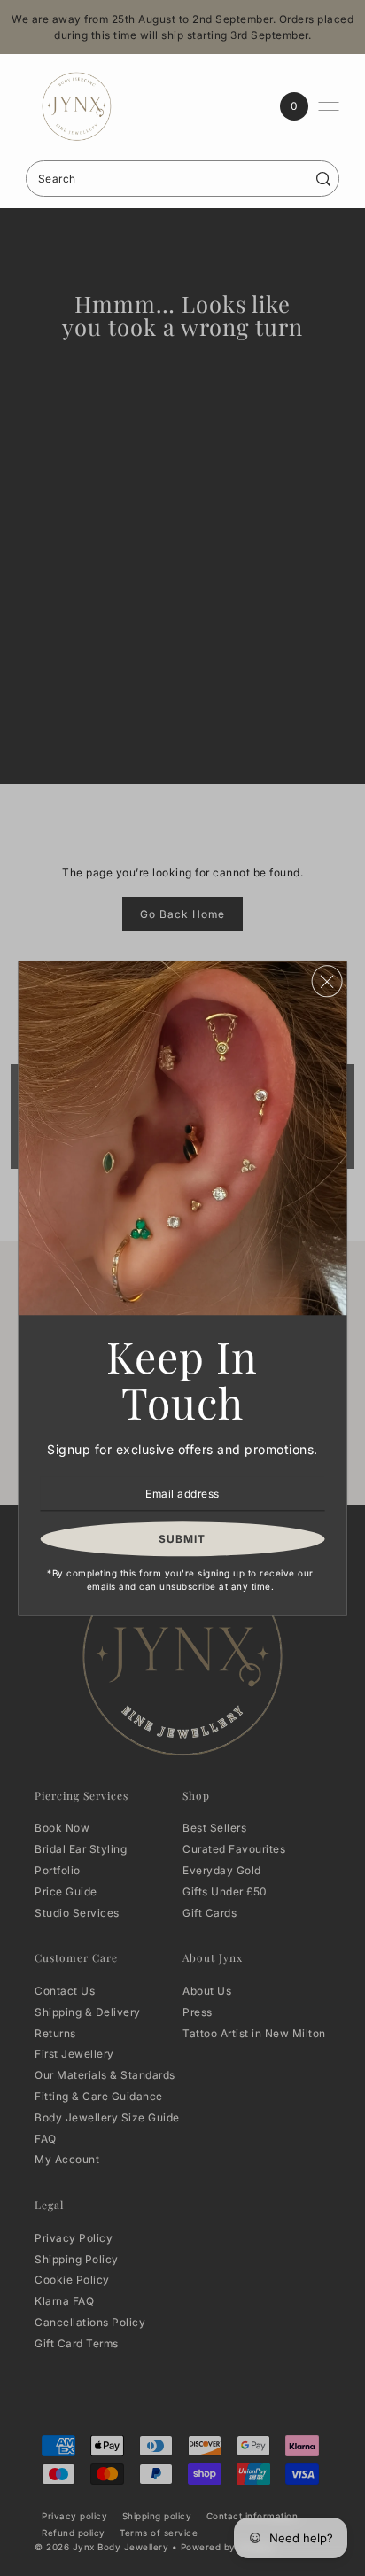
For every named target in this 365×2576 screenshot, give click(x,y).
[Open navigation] (329, 106)
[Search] (323, 179)
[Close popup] (326, 981)
